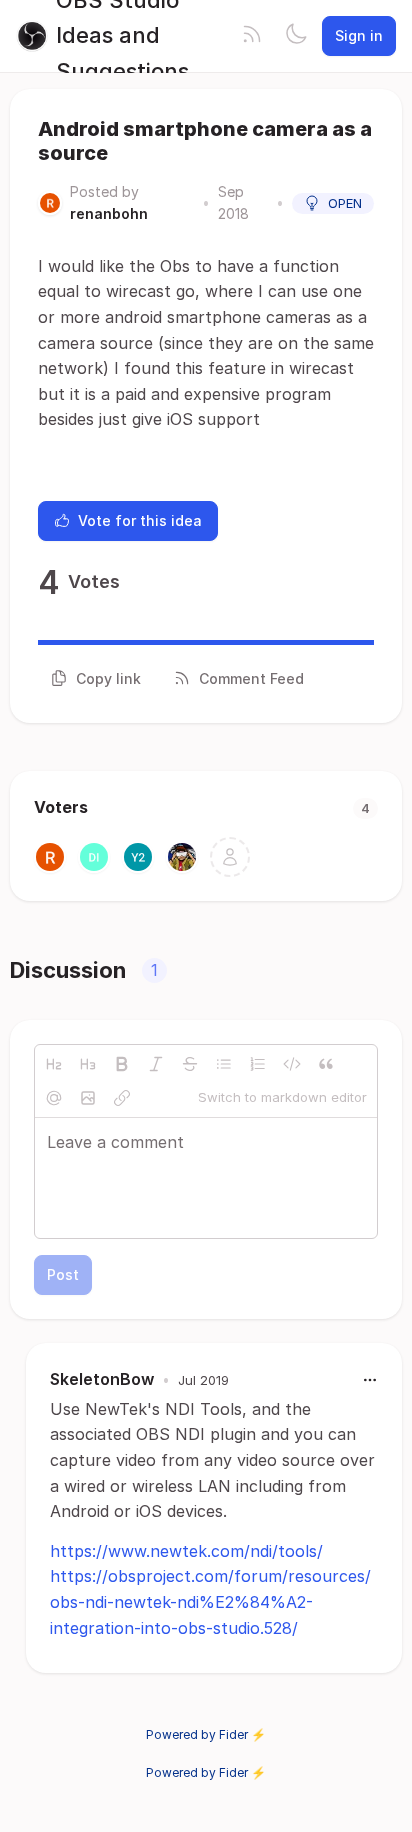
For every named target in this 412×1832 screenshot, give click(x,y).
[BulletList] (224, 1064)
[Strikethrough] (190, 1064)
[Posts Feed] (252, 36)
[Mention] (54, 1098)
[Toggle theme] (296, 36)
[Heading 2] (54, 1064)
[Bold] (122, 1064)
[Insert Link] (122, 1098)
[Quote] (326, 1064)
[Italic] (156, 1064)
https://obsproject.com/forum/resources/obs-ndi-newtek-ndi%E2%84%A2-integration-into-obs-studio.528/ (210, 1601)
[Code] (292, 1064)
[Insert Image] (88, 1098)
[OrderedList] (258, 1064)
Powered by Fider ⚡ (206, 1734)
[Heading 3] (88, 1064)
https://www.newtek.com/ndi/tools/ (186, 1551)
